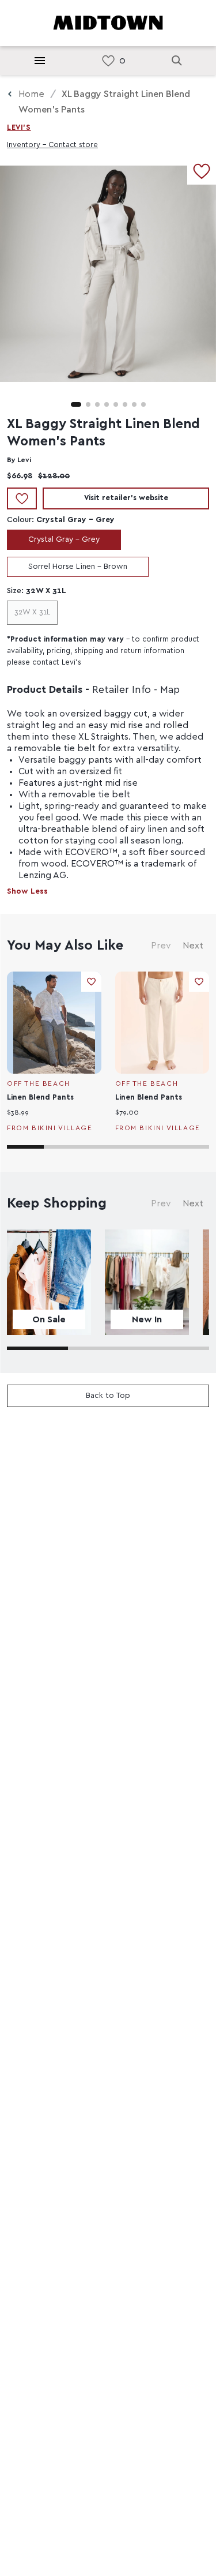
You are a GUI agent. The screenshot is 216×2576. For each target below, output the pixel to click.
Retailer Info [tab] (122, 690)
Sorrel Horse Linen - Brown (78, 567)
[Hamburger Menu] (40, 61)
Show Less (27, 891)
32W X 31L (32, 612)
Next (193, 946)
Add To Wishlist (22, 498)
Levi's (19, 128)
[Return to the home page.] (108, 22)
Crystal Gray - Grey (64, 539)
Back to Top (108, 1396)
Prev (161, 946)
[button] (76, 404)
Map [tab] (170, 690)
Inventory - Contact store (52, 145)
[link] (108, 61)
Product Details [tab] (45, 690)
